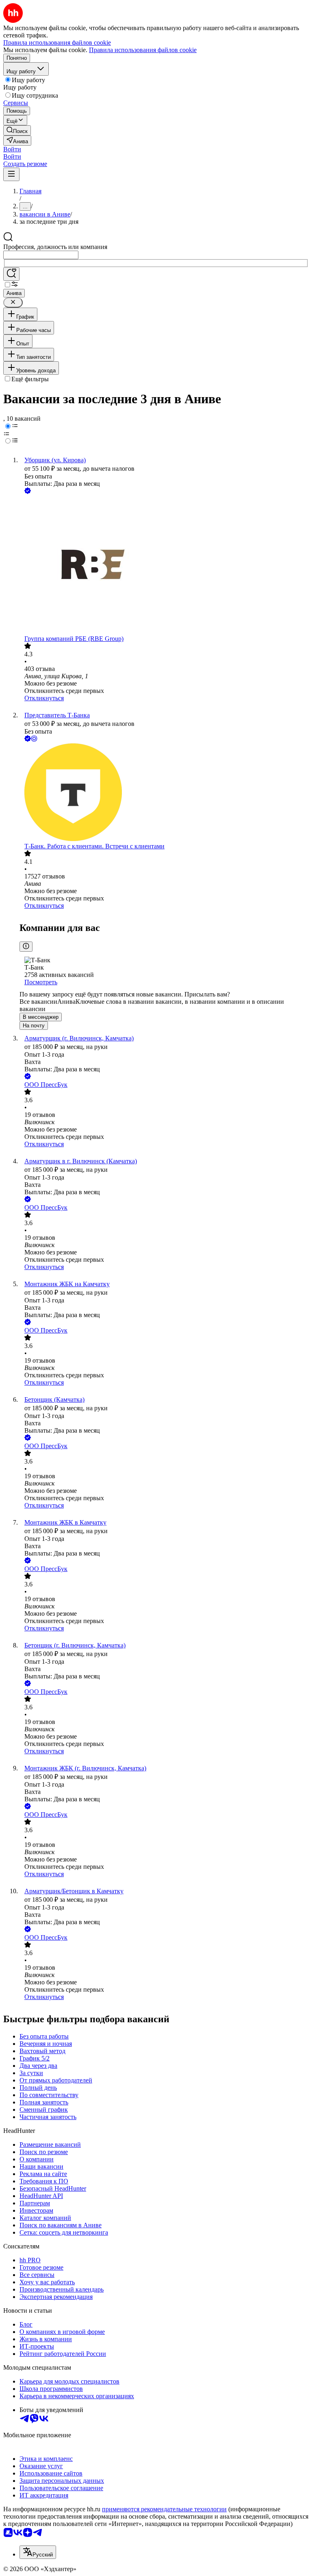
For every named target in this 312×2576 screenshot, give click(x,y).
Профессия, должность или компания (55, 247)
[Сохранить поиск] (11, 274)
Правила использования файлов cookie (143, 50)
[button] (12, 149)
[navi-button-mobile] (11, 174)
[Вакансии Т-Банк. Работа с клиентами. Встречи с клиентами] (164, 793)
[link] (17, 130)
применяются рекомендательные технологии (164, 2509)
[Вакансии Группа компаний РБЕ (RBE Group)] (164, 565)
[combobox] (41, 255)
